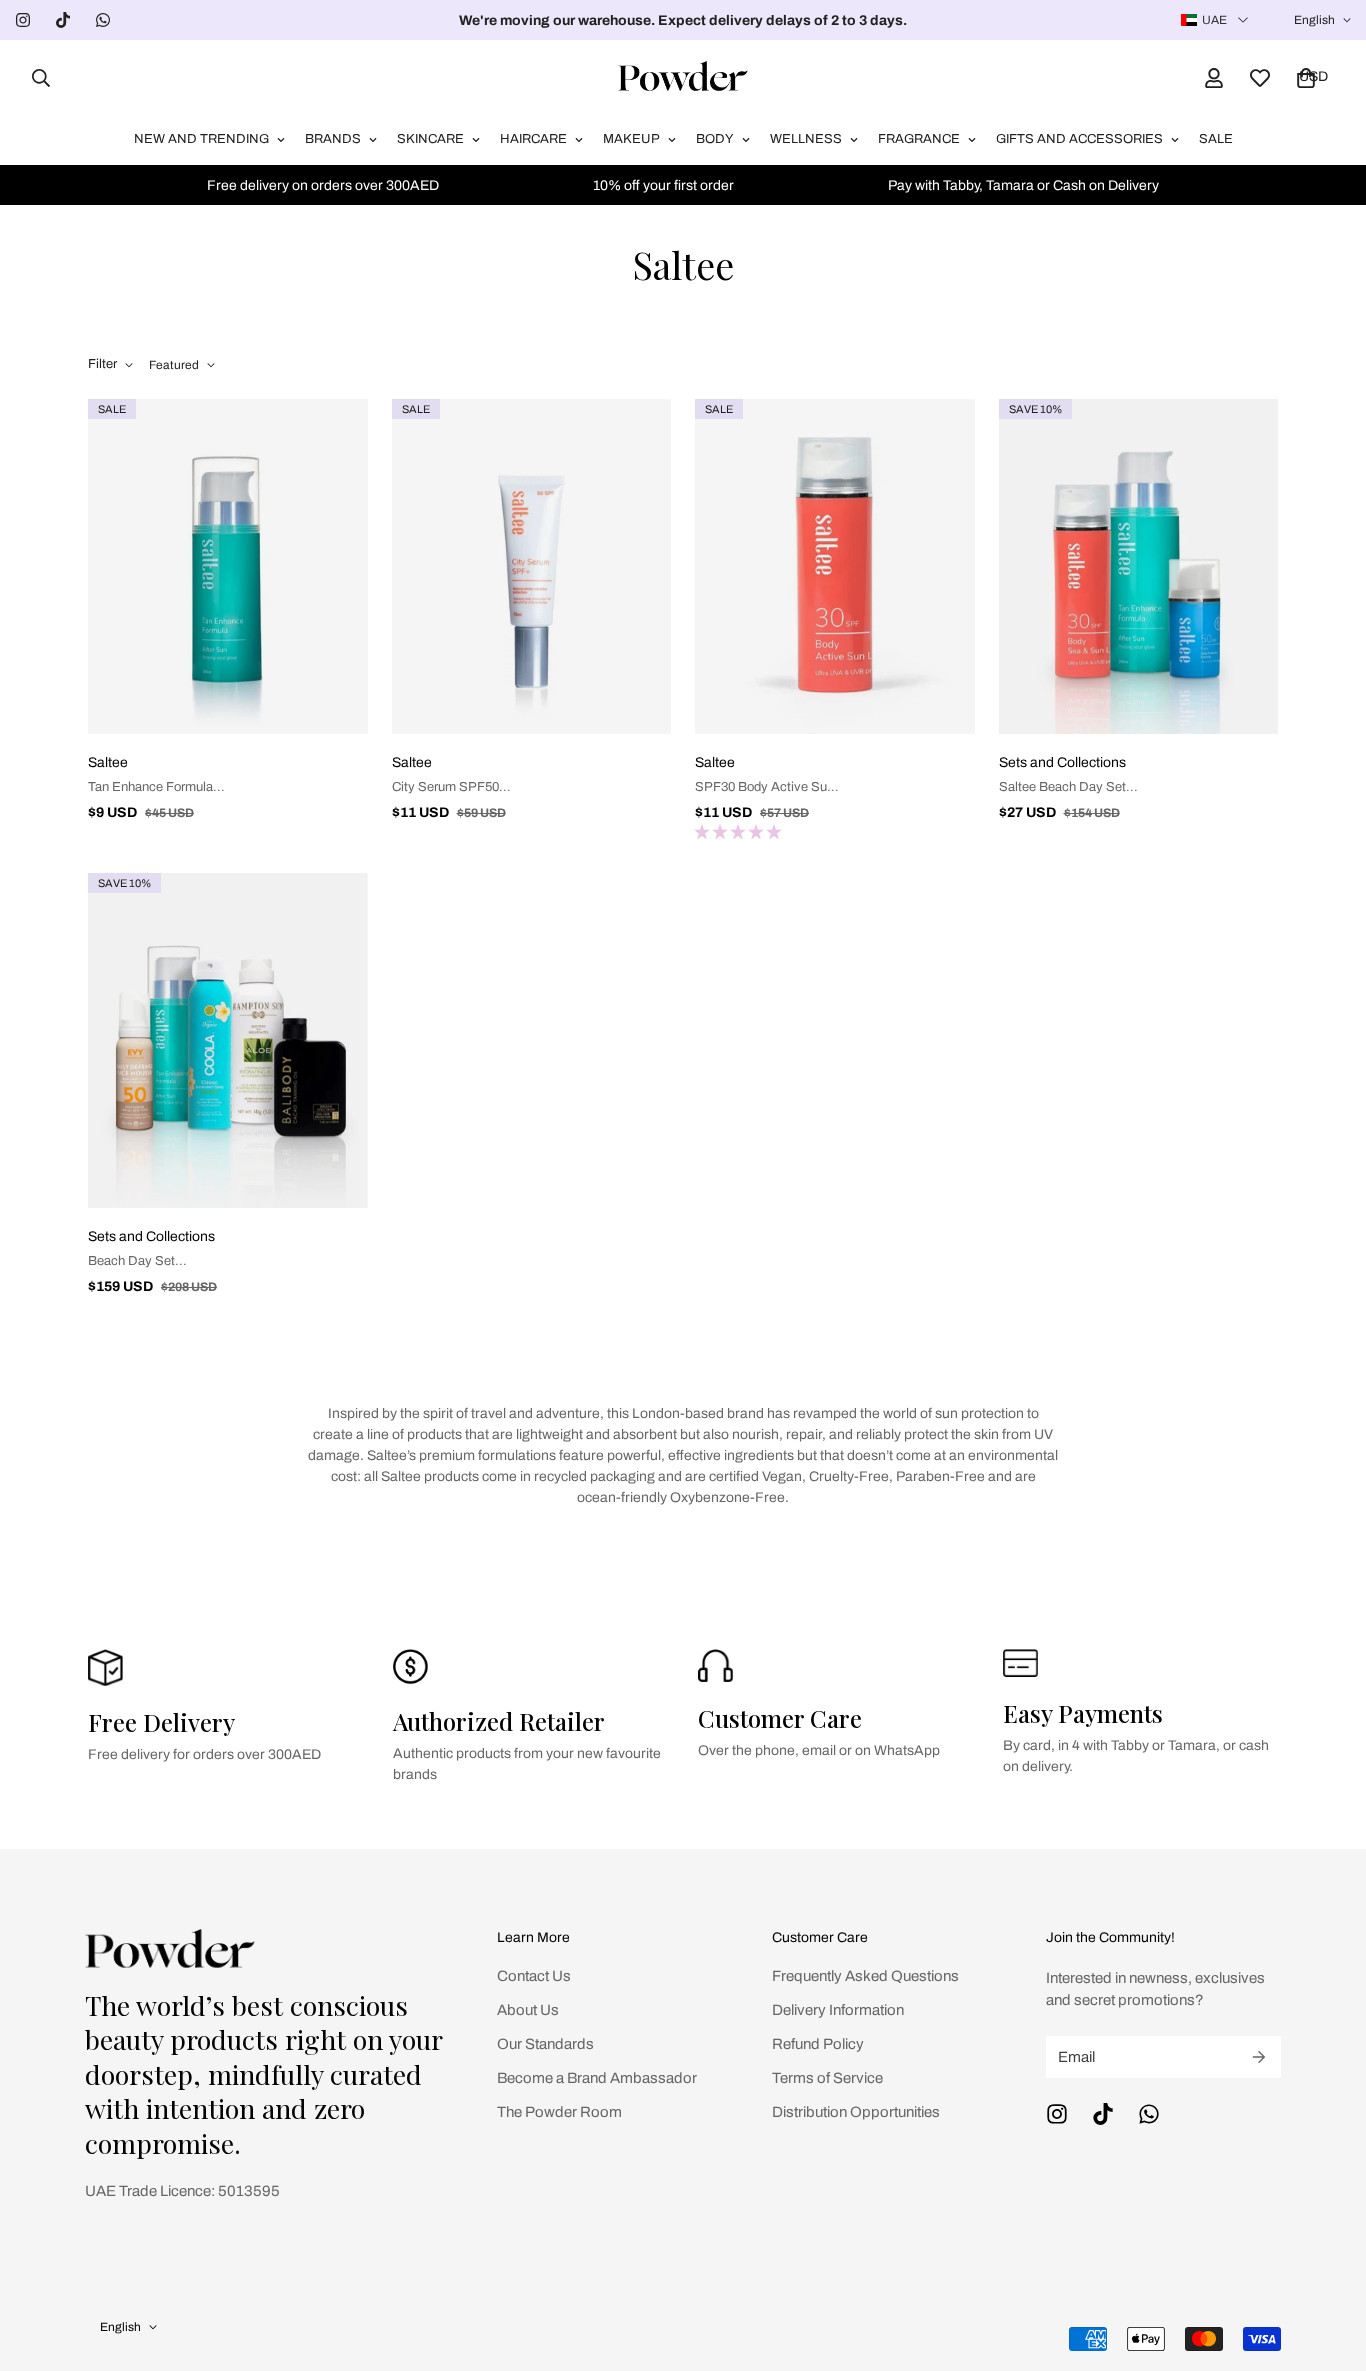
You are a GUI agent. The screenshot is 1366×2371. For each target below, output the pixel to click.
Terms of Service (827, 2078)
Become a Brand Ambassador (597, 2078)
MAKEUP (631, 139)
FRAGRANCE (919, 139)
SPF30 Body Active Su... (767, 787)
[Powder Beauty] (683, 77)
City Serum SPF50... (451, 787)
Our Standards (545, 2044)
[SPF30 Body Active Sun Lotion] (835, 566)
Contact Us (534, 1976)
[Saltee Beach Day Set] (1139, 566)
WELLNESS (806, 139)
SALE (1216, 139)
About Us (528, 2010)
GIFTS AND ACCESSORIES (1079, 139)
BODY (715, 139)
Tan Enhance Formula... (156, 787)
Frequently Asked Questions (865, 1976)
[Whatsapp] (103, 20)
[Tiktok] (63, 20)
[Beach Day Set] (228, 1040)
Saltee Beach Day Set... (1068, 787)
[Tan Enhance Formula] (228, 566)
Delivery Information (838, 2010)
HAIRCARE (533, 139)
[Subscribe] (1259, 2057)
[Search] (35, 78)
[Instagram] (23, 20)
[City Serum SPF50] (532, 566)
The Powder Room (559, 2112)
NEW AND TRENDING (201, 139)
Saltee (108, 762)
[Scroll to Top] (1327, 2262)
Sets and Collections (1062, 762)
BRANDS (333, 139)
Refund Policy (818, 2044)
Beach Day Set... (137, 1261)
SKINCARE (430, 139)
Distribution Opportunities (856, 2112)
